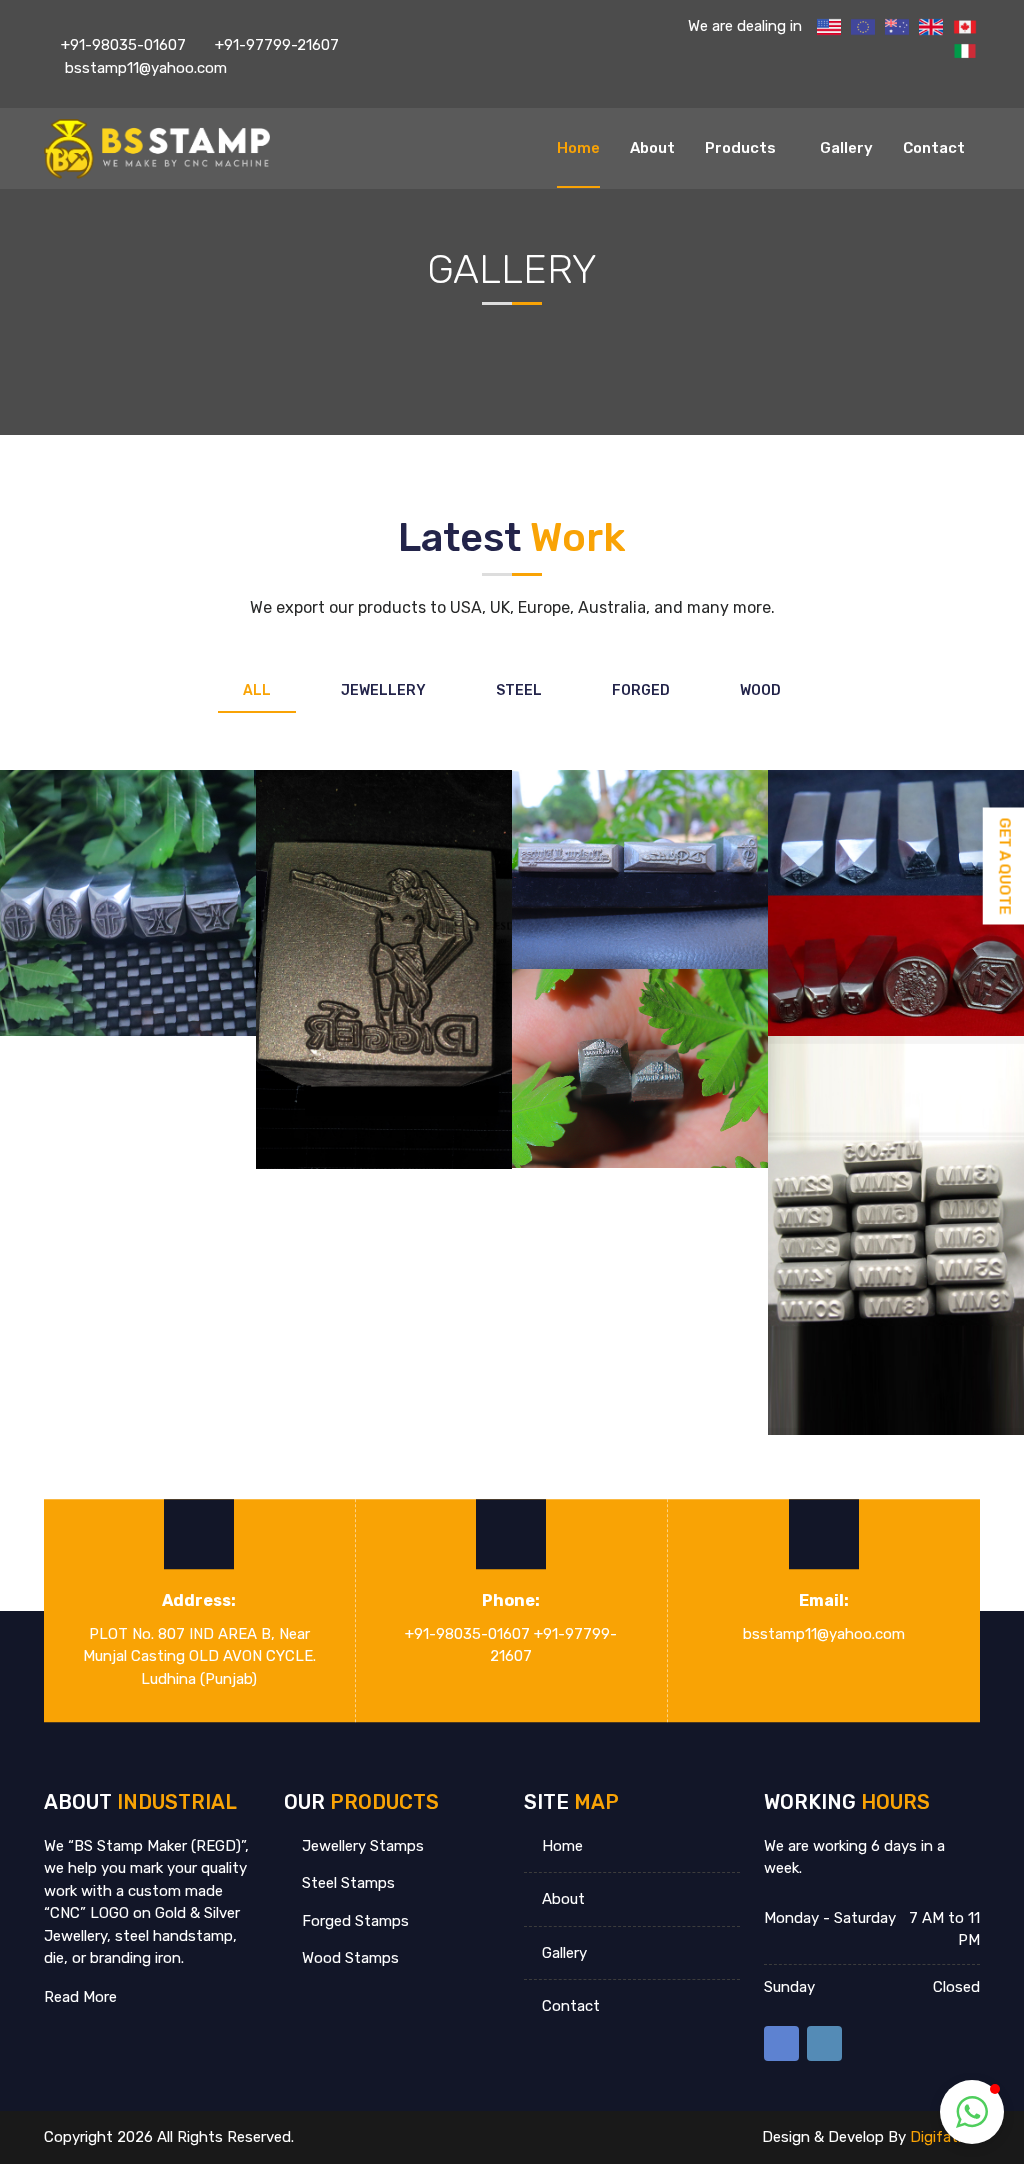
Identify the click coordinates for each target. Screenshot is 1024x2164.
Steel (519, 690)
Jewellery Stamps (361, 1846)
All (257, 690)
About (652, 148)
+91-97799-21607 (277, 45)
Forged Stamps (353, 1921)
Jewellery (383, 690)
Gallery (846, 148)
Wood (760, 690)
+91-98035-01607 (123, 45)
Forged (641, 690)
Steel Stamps (346, 1883)
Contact (934, 148)
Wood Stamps (348, 1958)
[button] (972, 2112)
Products (740, 148)
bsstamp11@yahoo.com (144, 68)
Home (578, 148)
